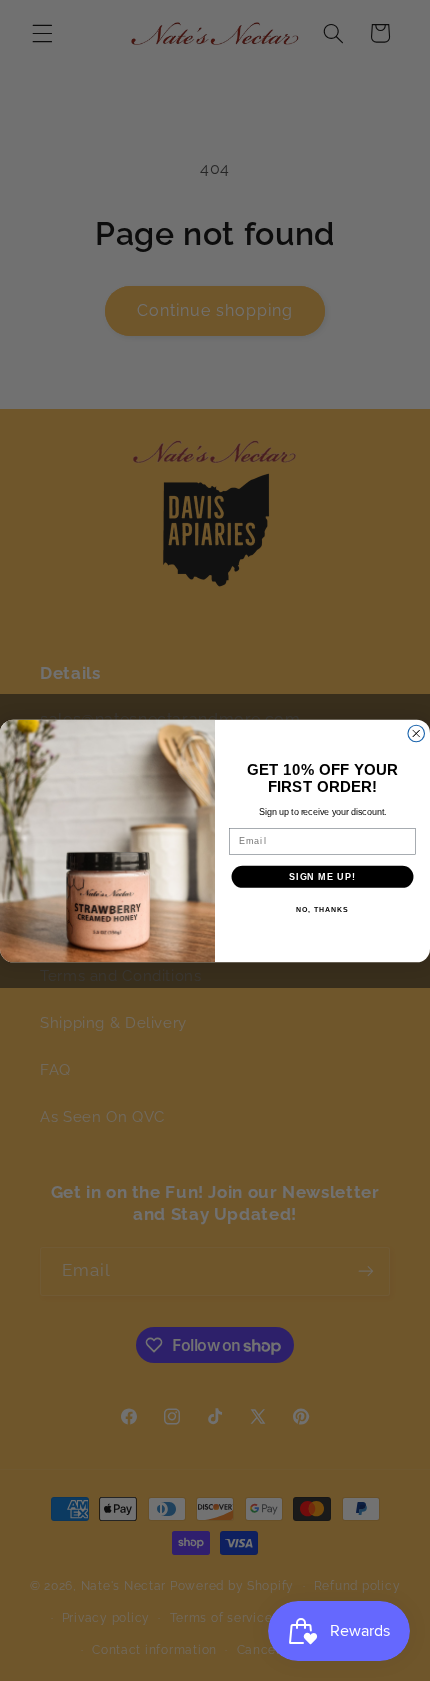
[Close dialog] (416, 733)
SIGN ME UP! (322, 875)
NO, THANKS (322, 910)
